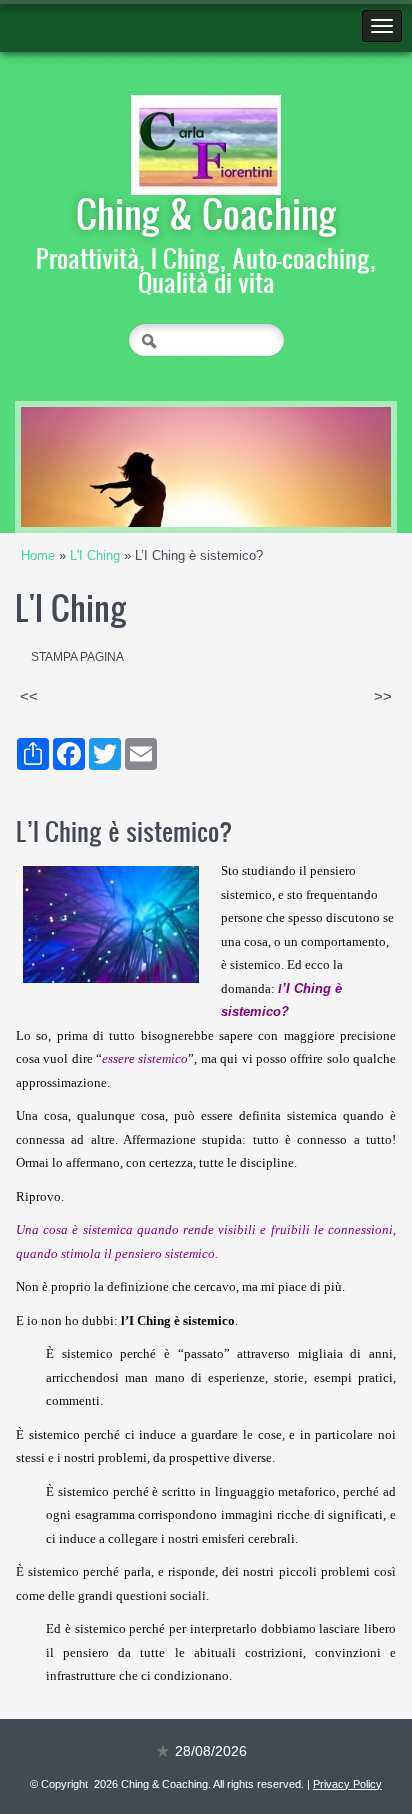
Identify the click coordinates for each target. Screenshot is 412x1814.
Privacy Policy (347, 1784)
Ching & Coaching (206, 213)
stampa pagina (77, 657)
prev (77, 467)
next (335, 467)
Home (38, 555)
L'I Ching (95, 555)
